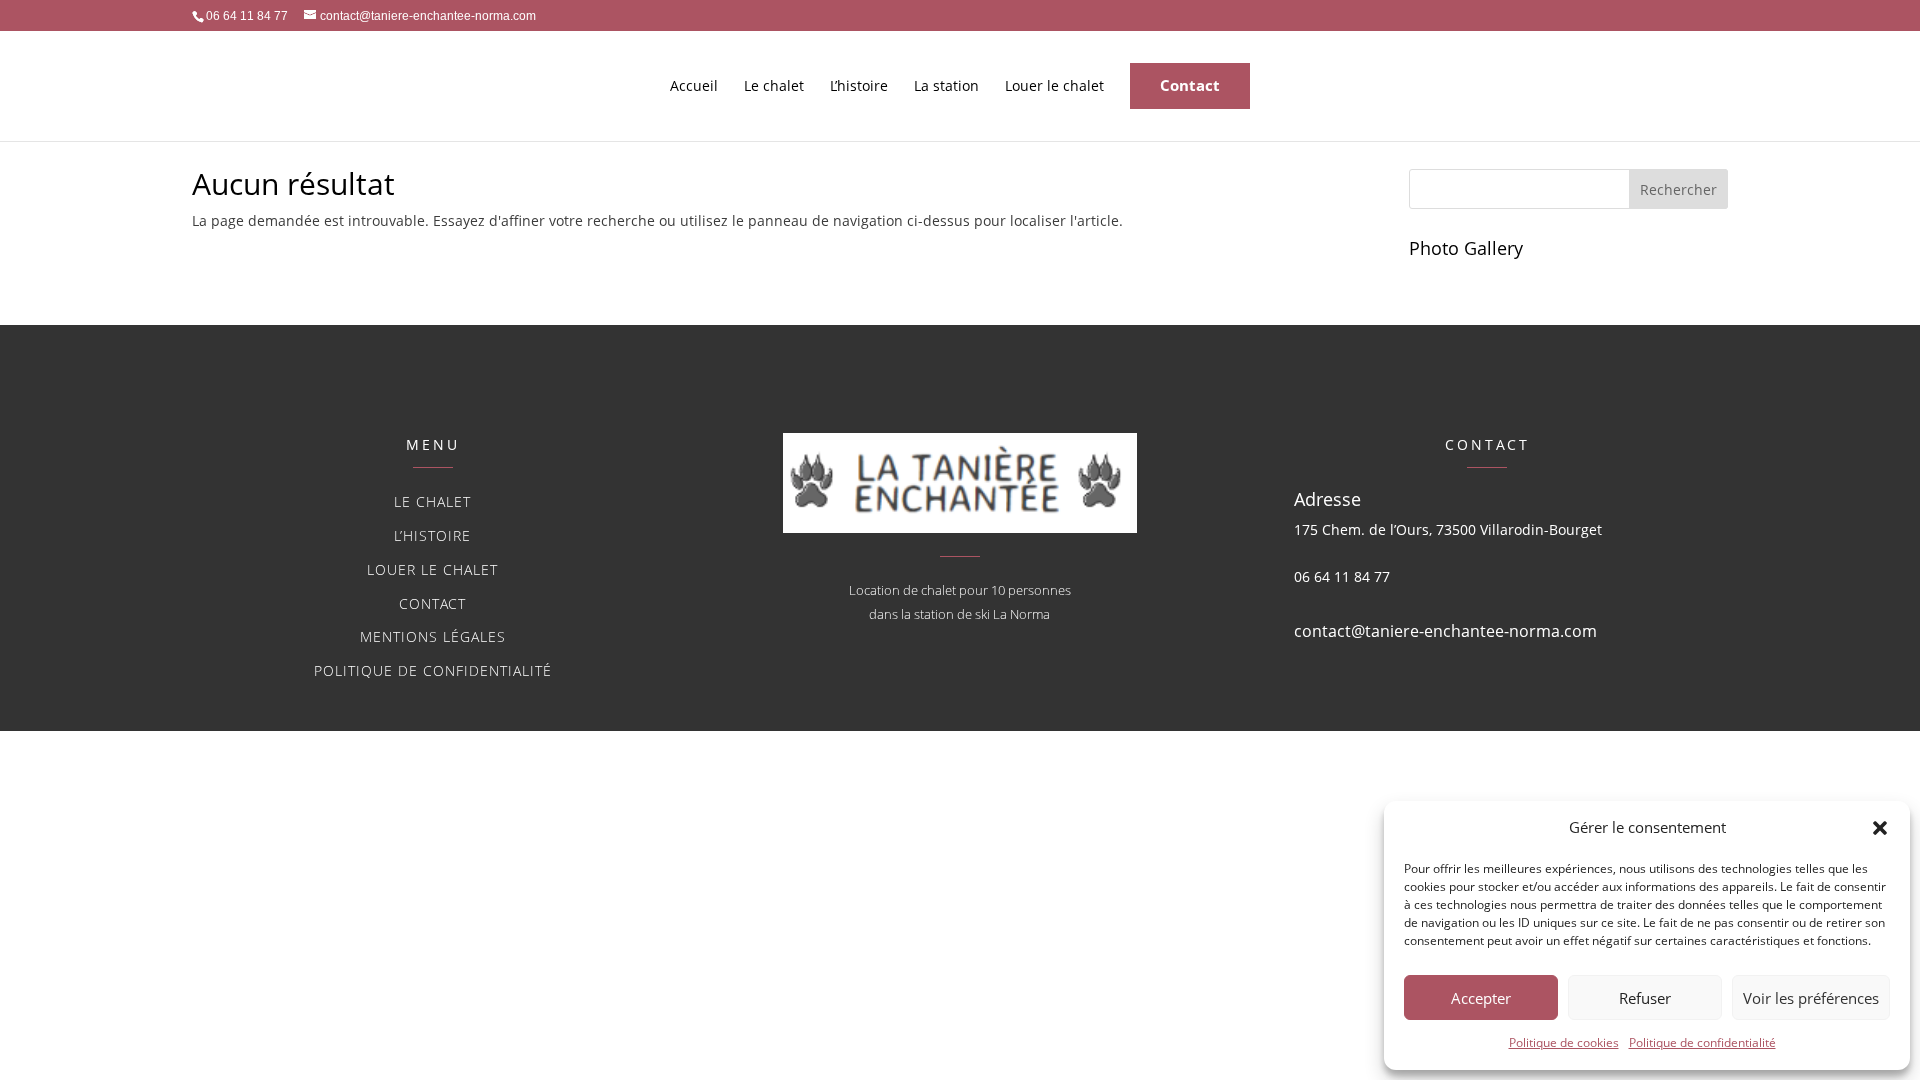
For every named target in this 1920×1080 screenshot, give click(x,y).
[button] (1880, 828)
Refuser (1645, 998)
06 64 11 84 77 (1342, 576)
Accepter (1481, 998)
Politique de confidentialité (1702, 1042)
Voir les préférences (1811, 998)
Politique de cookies (1564, 1042)
